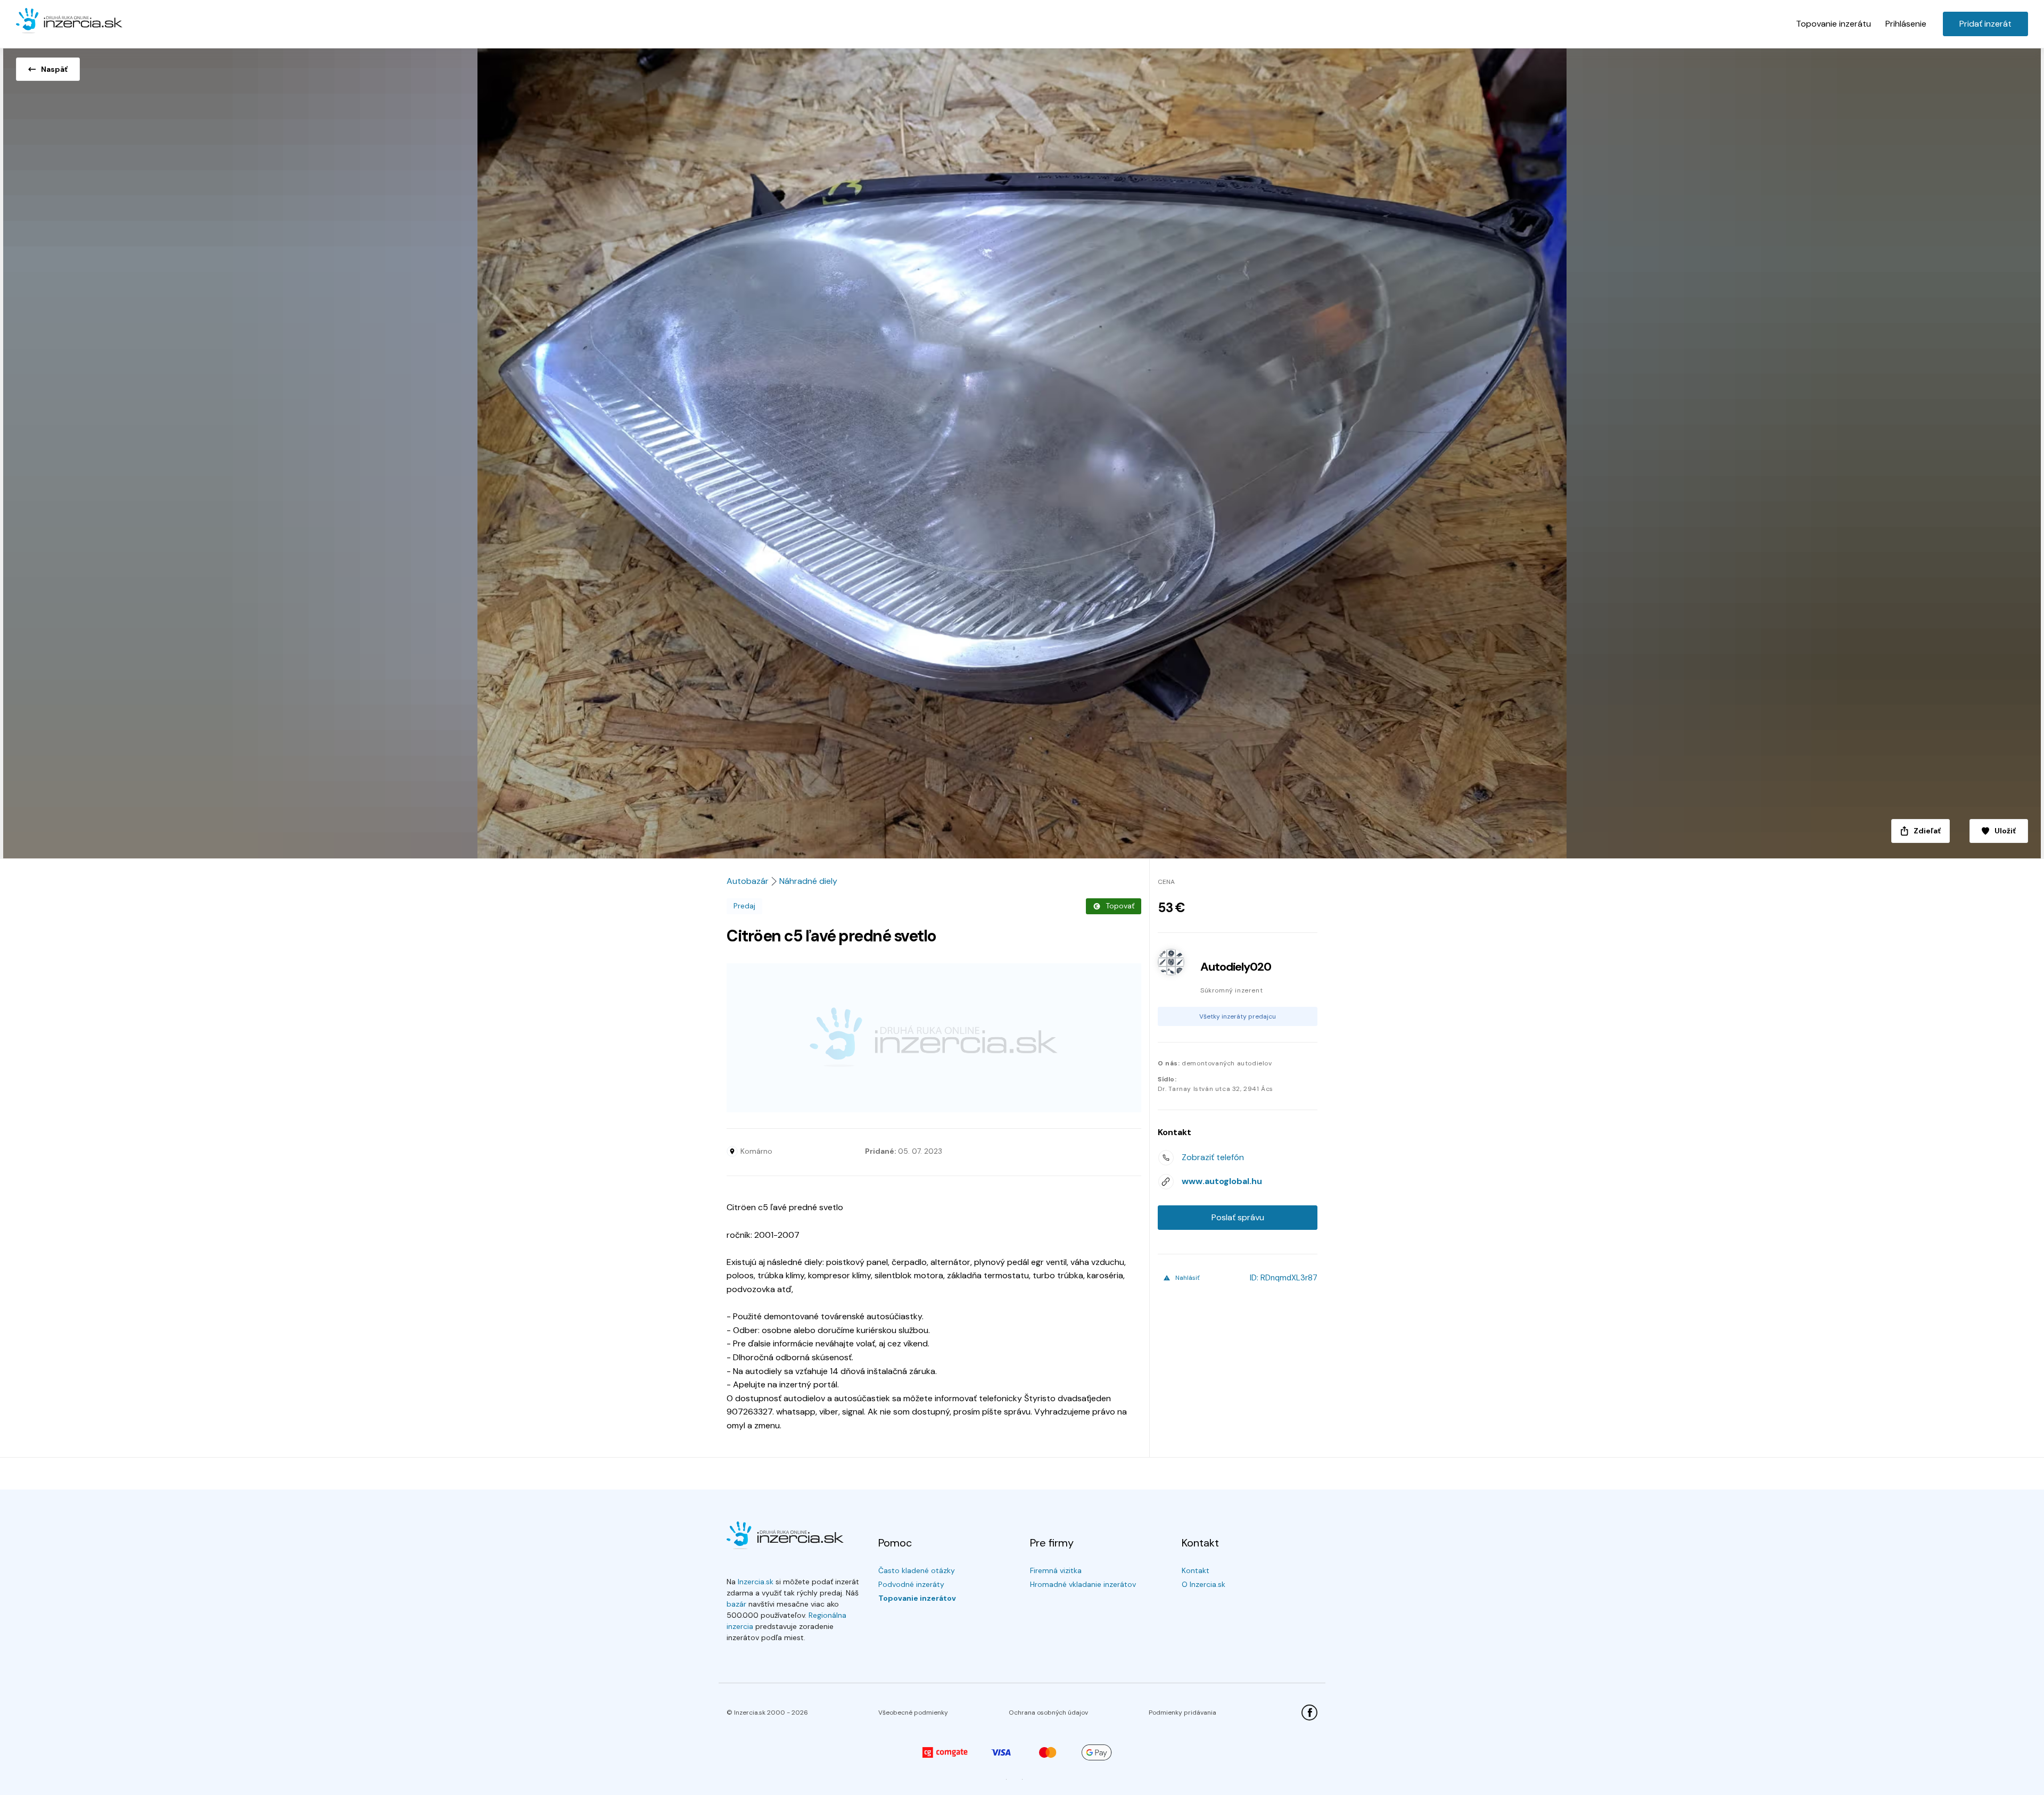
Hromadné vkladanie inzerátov (1083, 1584)
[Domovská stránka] (69, 21)
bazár (736, 1604)
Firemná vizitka (1056, 1570)
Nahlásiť (1188, 1278)
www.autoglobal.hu (1222, 1181)
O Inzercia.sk (1204, 1584)
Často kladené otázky (917, 1570)
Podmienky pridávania (1182, 1713)
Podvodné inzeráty (911, 1584)
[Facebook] (1309, 1713)
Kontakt (1196, 1570)
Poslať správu (1238, 1217)
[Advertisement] (934, 1038)
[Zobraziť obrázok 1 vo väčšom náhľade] (1022, 450)
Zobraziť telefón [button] (1213, 1157)
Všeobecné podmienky (913, 1713)
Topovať (1120, 906)
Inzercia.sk (756, 1582)
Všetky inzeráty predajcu (1238, 1016)
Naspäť (54, 69)
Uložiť (2005, 831)
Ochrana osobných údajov (1048, 1713)
